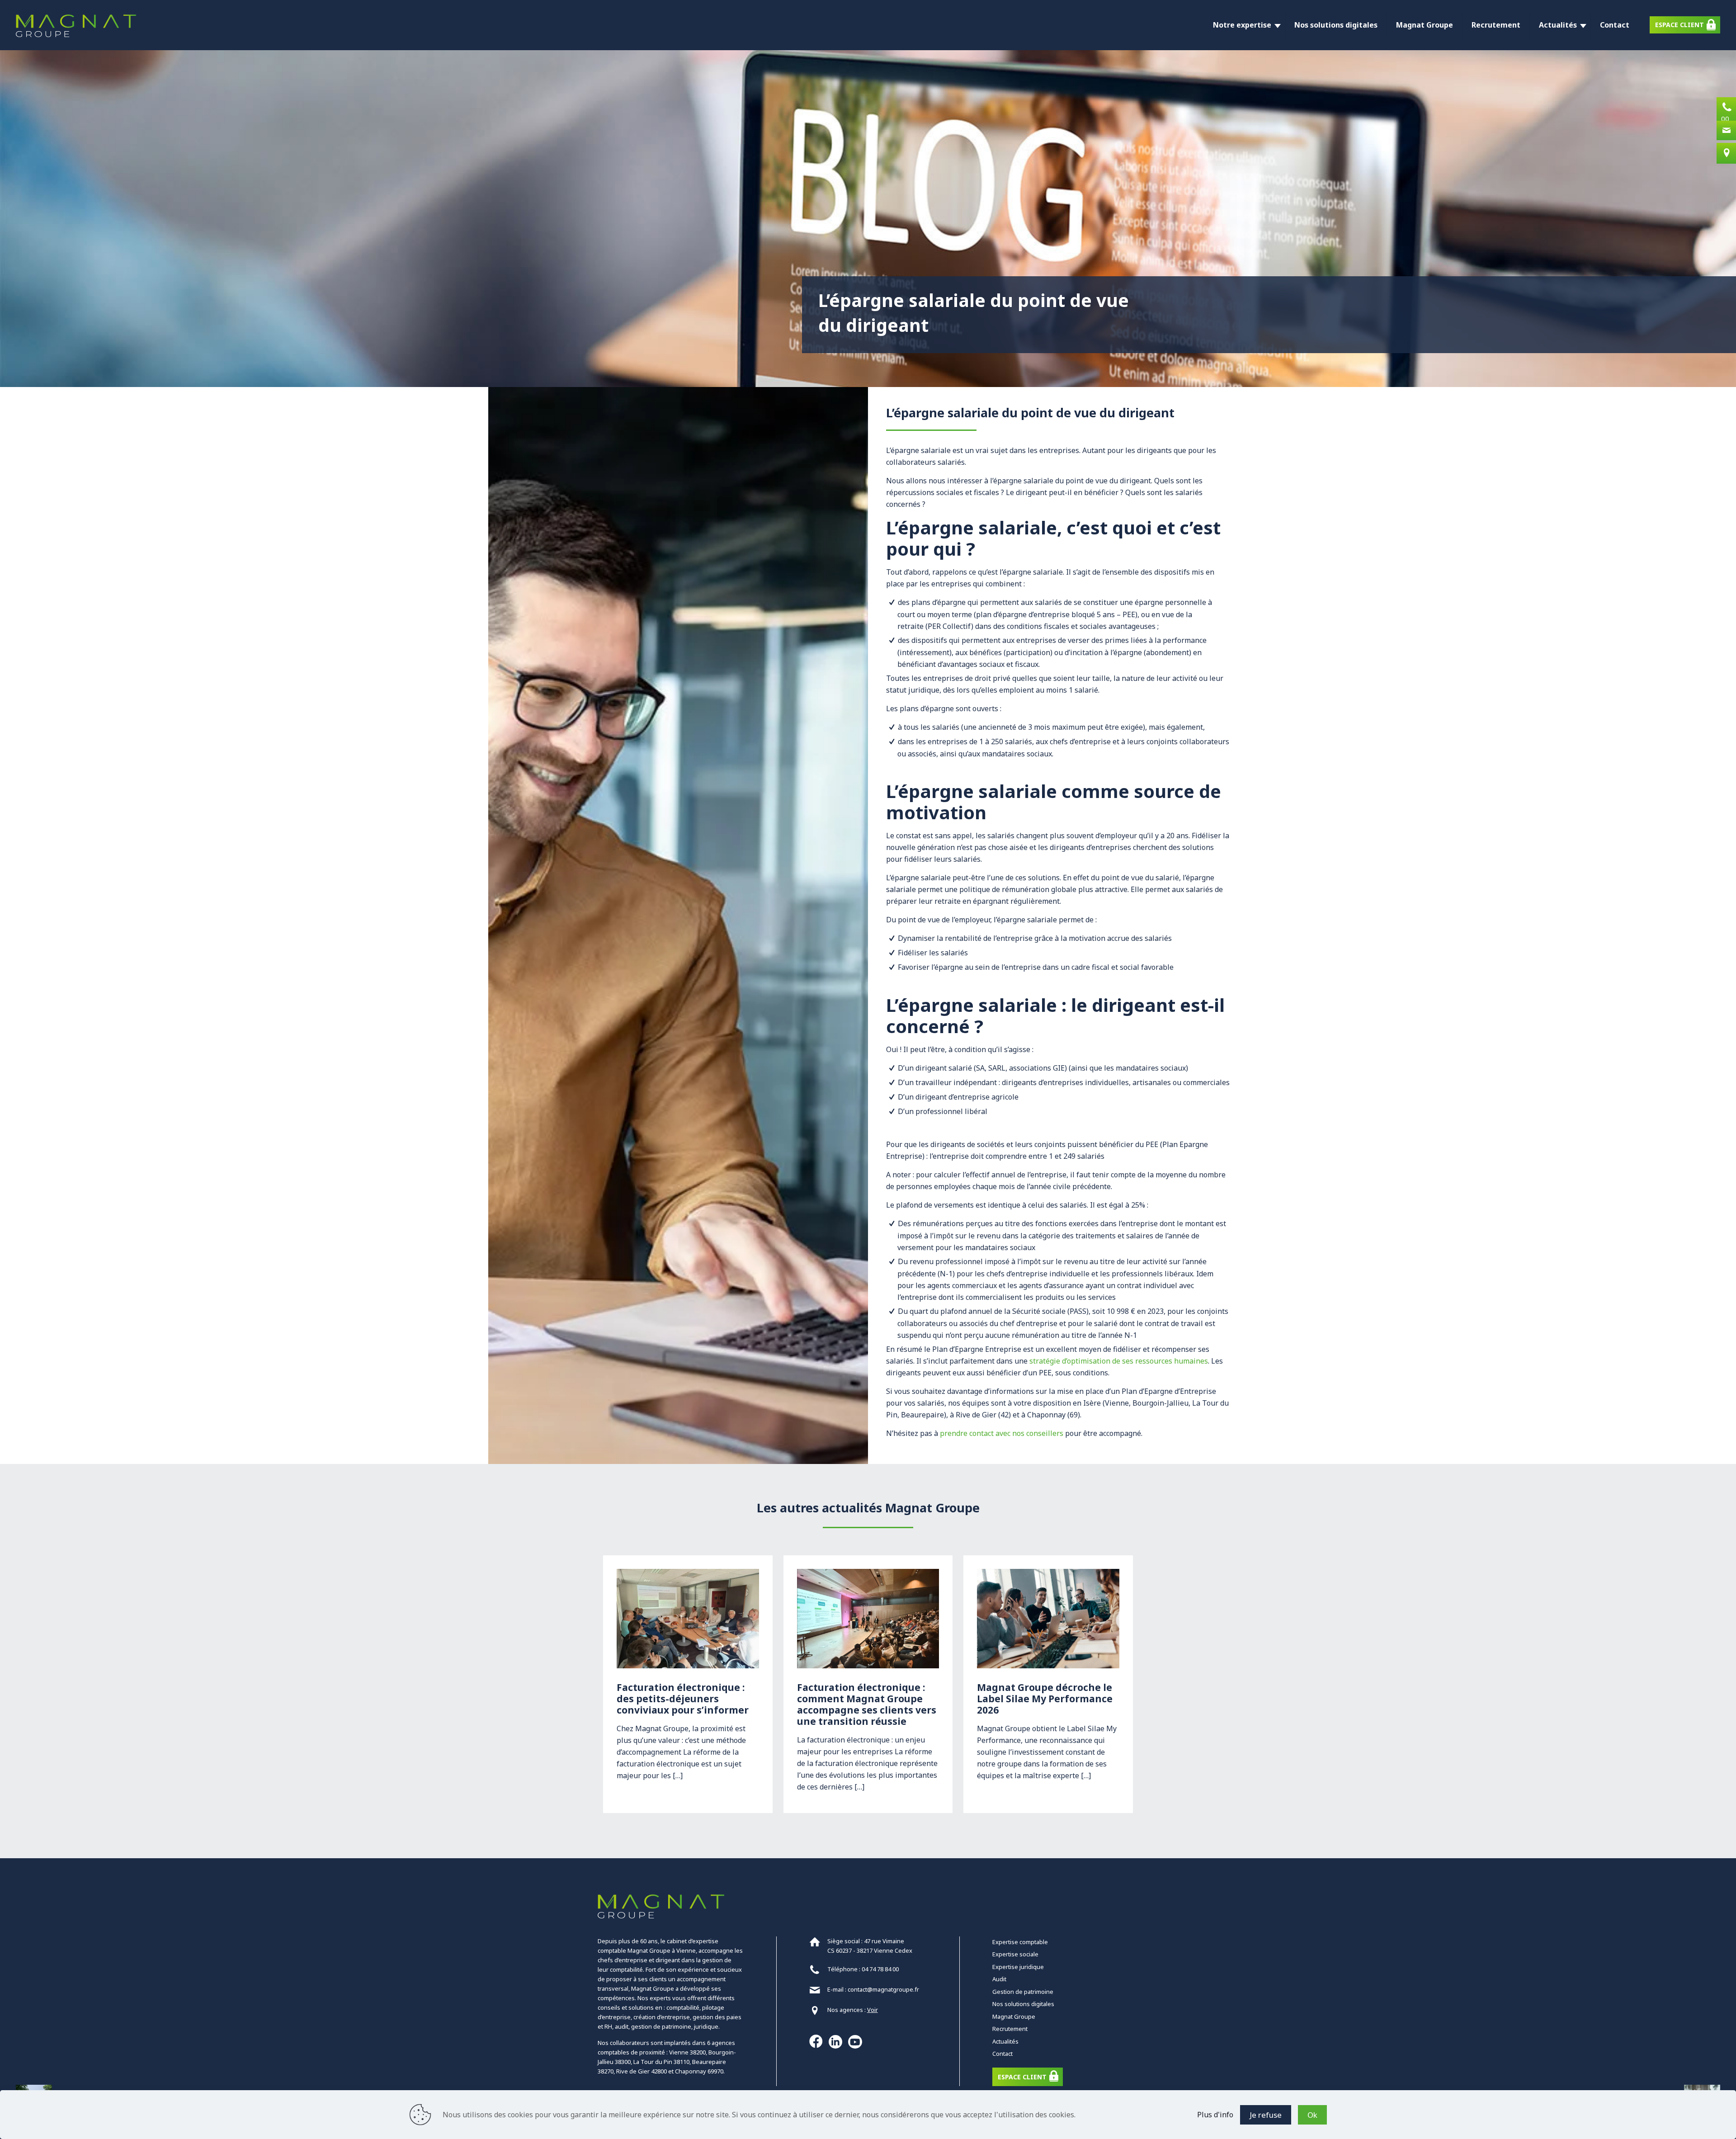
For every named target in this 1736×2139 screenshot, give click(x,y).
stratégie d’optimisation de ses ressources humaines (1119, 1361)
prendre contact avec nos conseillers (1002, 1433)
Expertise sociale (1015, 1954)
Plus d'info (1215, 2115)
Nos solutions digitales (1023, 2004)
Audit (999, 1979)
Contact (1002, 2054)
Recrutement (1010, 2029)
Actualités (1005, 2041)
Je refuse (1266, 2115)
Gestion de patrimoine (1023, 1992)
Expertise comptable (1020, 1942)
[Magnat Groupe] (76, 25)
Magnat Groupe (1014, 2016)
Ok (1312, 2115)
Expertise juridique (1018, 1967)
